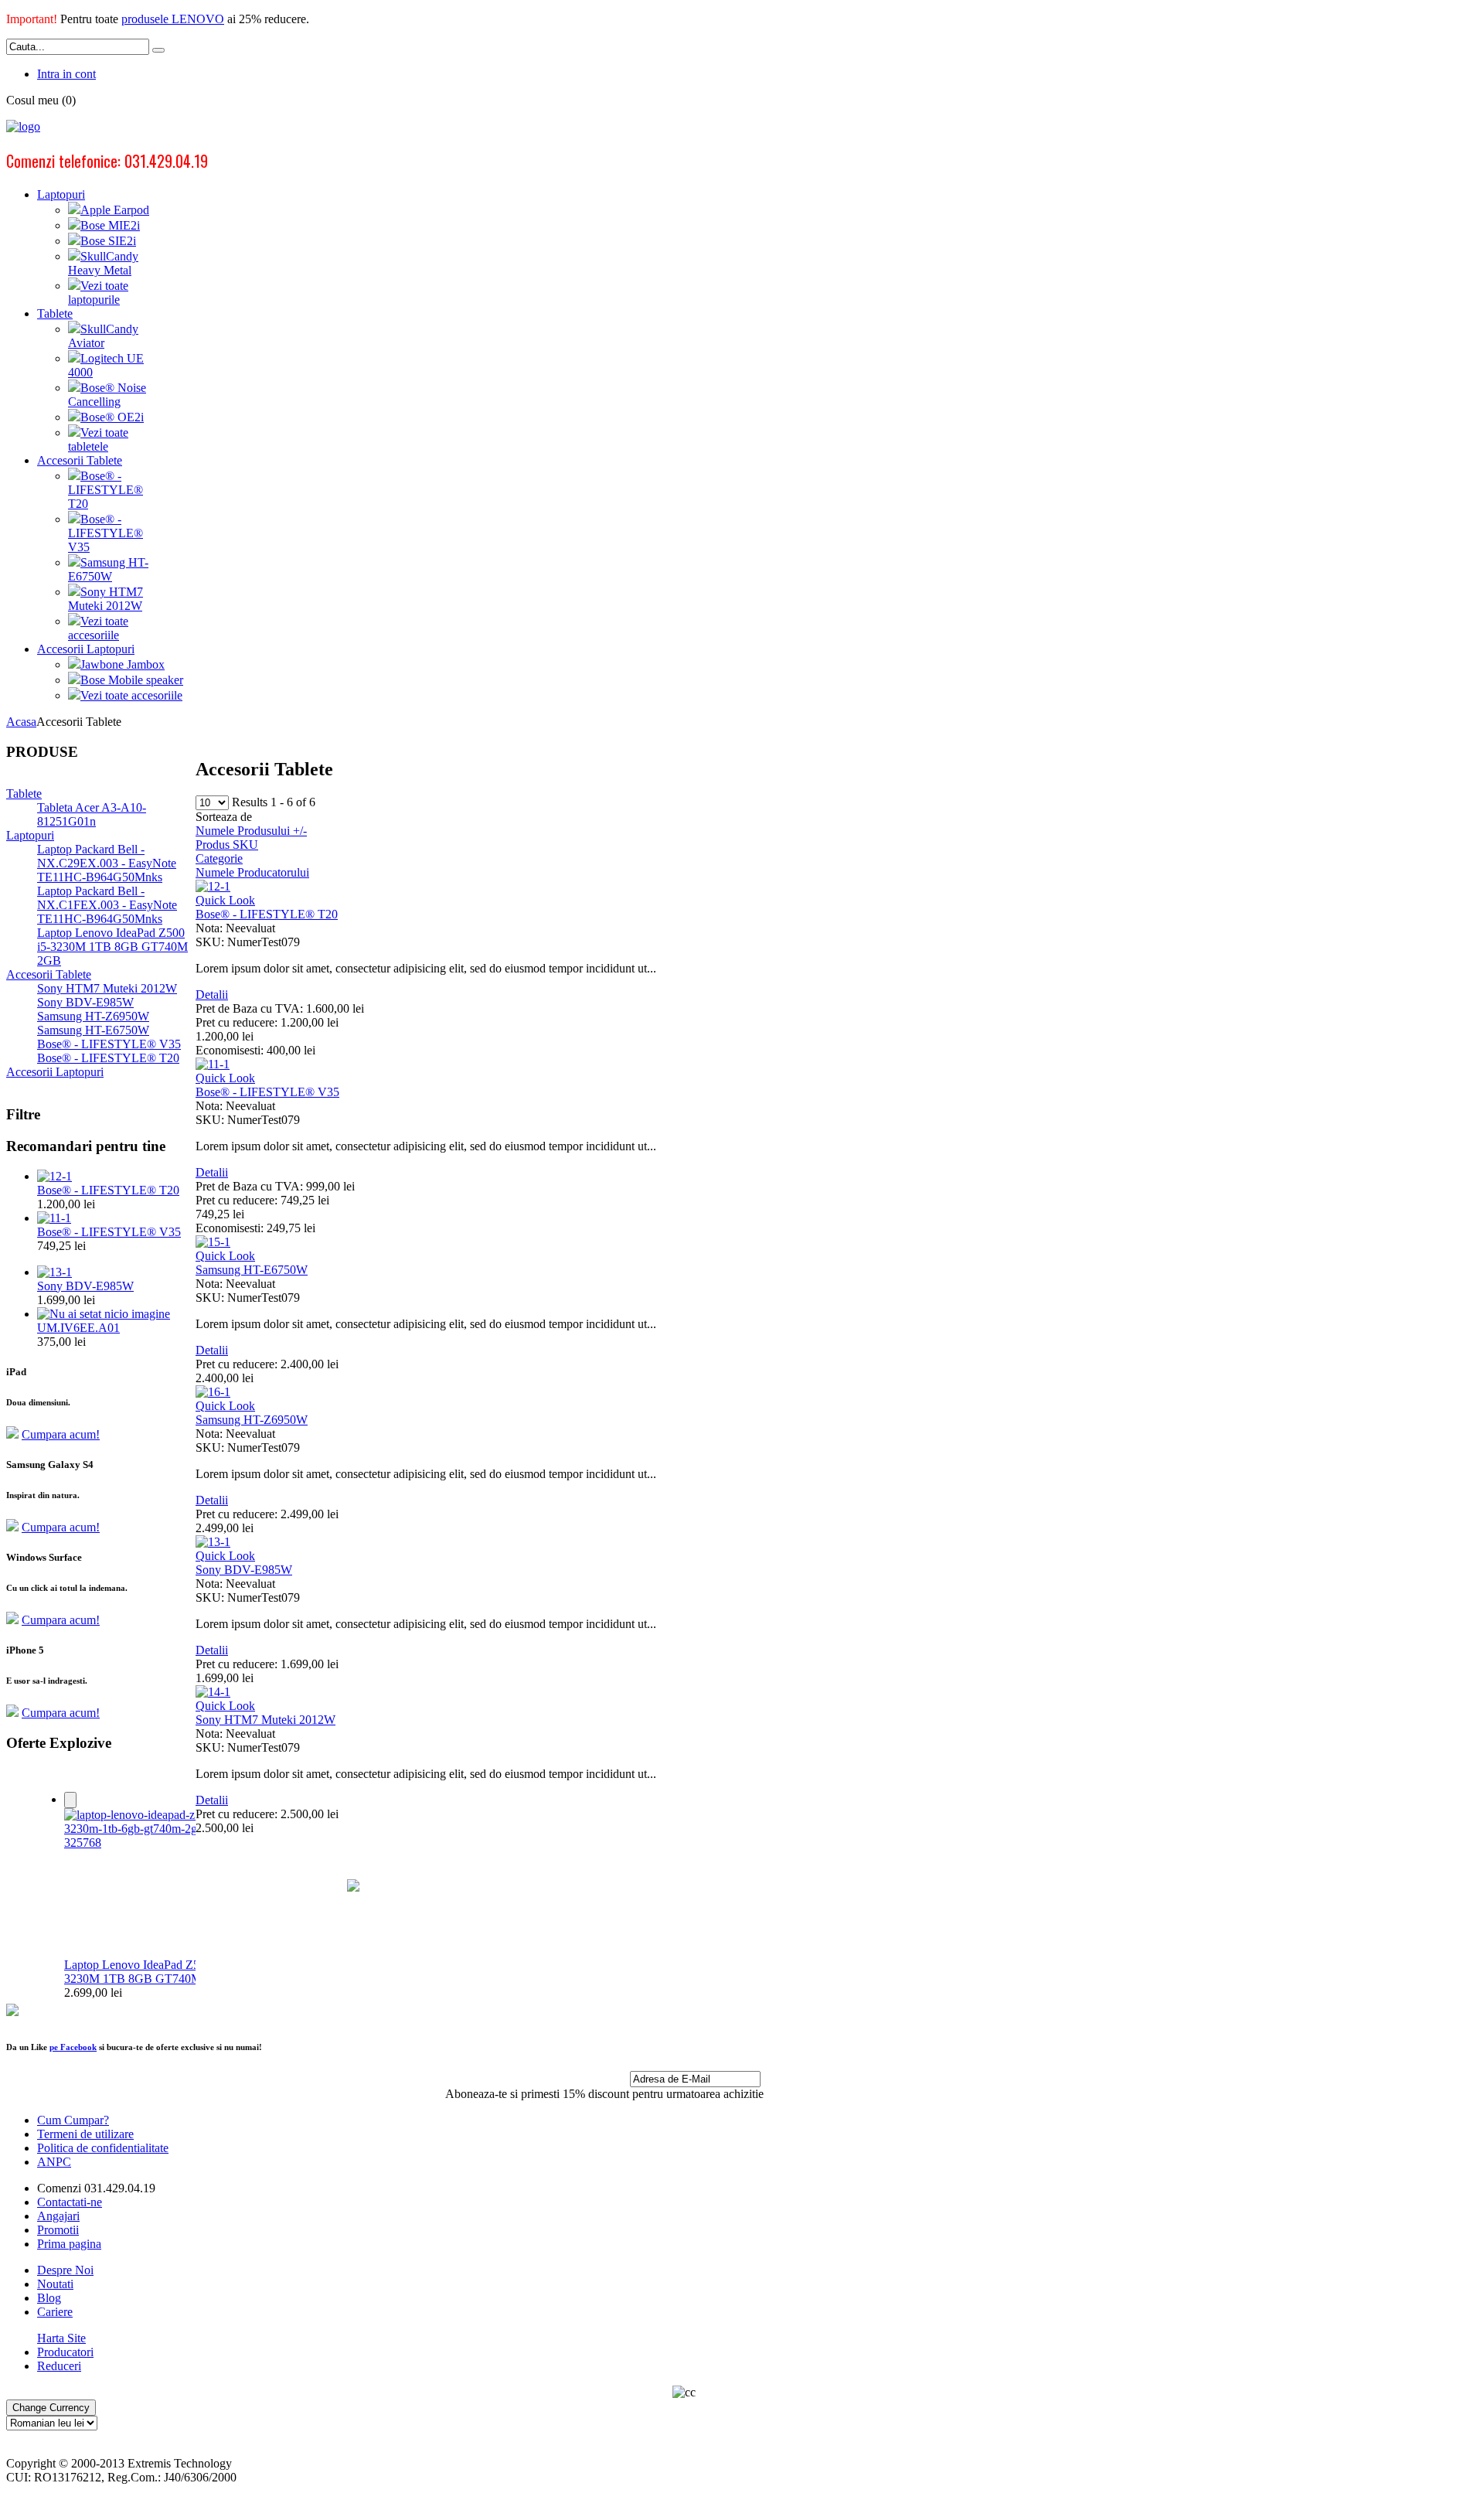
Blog (49, 2298)
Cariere (55, 2312)
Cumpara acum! (61, 1434)
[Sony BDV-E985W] (54, 1272)
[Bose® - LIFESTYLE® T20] (54, 1176)
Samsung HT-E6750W (252, 1270)
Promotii (58, 2230)
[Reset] (158, 50)
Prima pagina (69, 2244)
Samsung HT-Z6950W (252, 1420)
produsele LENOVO (173, 19)
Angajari (58, 2216)
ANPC (54, 2162)
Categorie (219, 858)
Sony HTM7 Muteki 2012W (265, 1720)
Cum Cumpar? (73, 2120)
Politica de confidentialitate (103, 2148)
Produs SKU (227, 845)
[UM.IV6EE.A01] (104, 1314)
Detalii (212, 995)
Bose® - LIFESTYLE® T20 (267, 914)
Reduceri (59, 2366)
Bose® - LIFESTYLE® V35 (267, 1092)
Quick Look (225, 900)
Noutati (55, 2284)
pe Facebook (73, 2047)
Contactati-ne (70, 2202)
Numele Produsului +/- (251, 831)
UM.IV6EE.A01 (78, 1328)
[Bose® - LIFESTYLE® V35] (54, 1218)
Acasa (21, 722)
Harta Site (61, 2338)
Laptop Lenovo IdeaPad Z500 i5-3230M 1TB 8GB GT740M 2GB (146, 1972)
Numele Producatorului (252, 872)
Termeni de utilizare (85, 2134)
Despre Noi (65, 2270)
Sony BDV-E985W (244, 1570)
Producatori (65, 2352)
